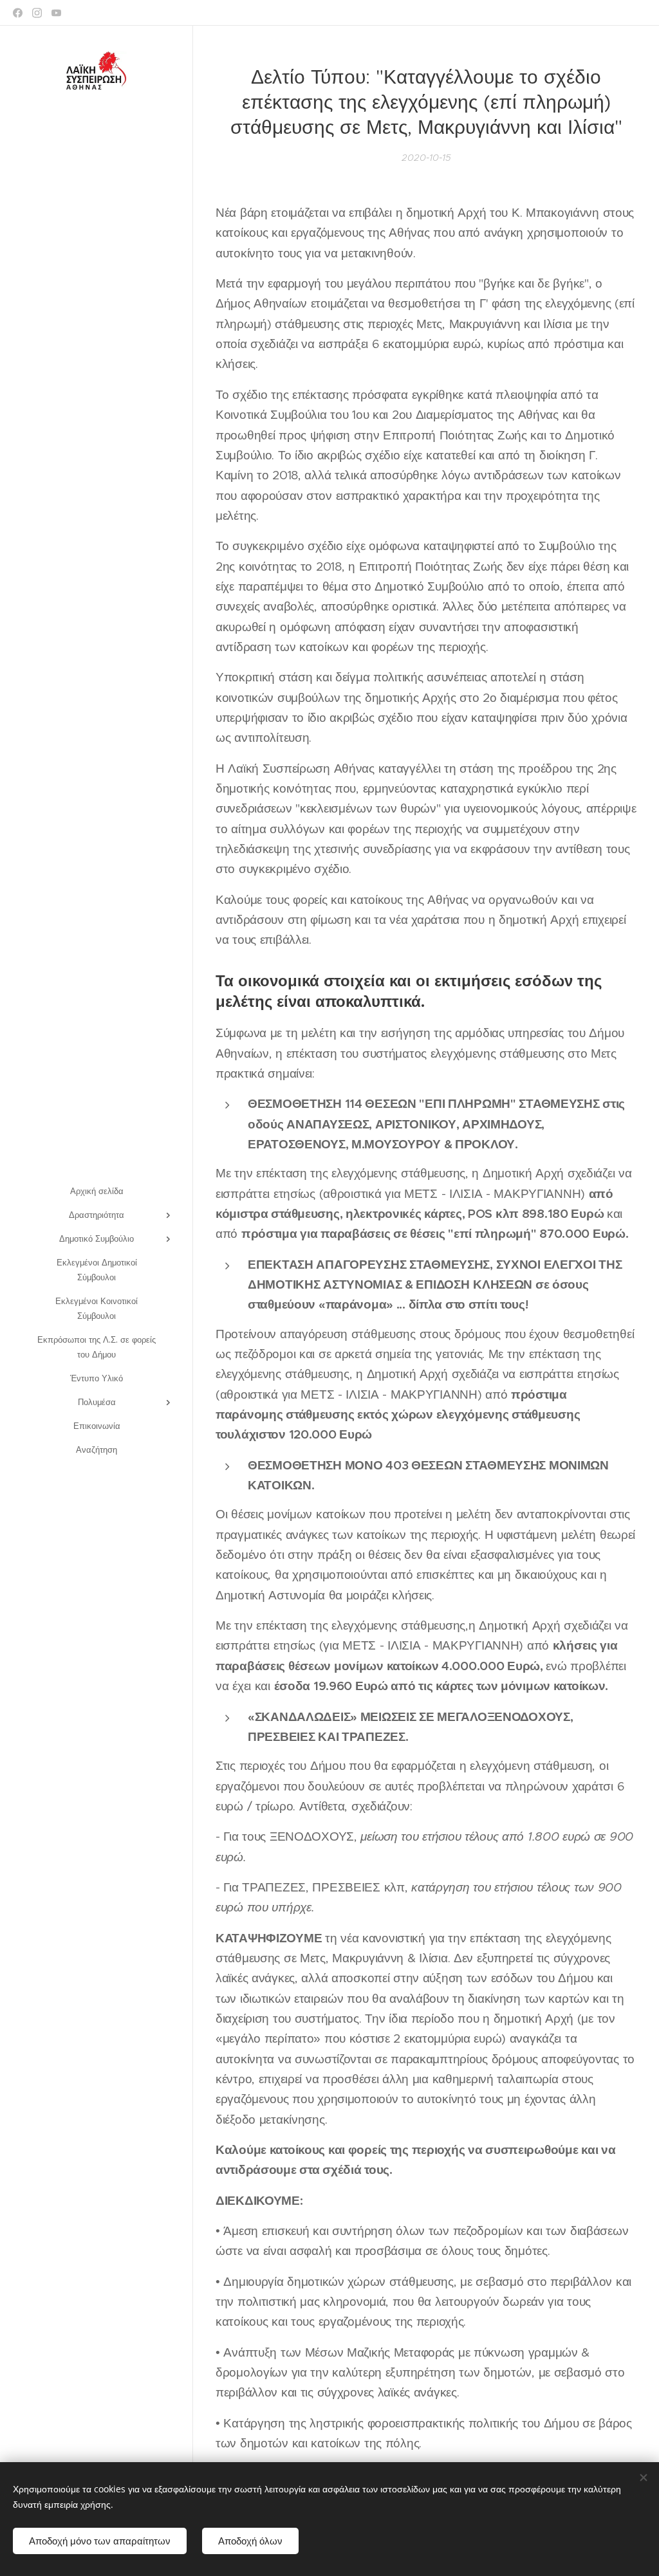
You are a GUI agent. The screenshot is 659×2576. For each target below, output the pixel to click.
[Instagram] (37, 13)
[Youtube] (56, 13)
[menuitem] (97, 1191)
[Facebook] (18, 13)
